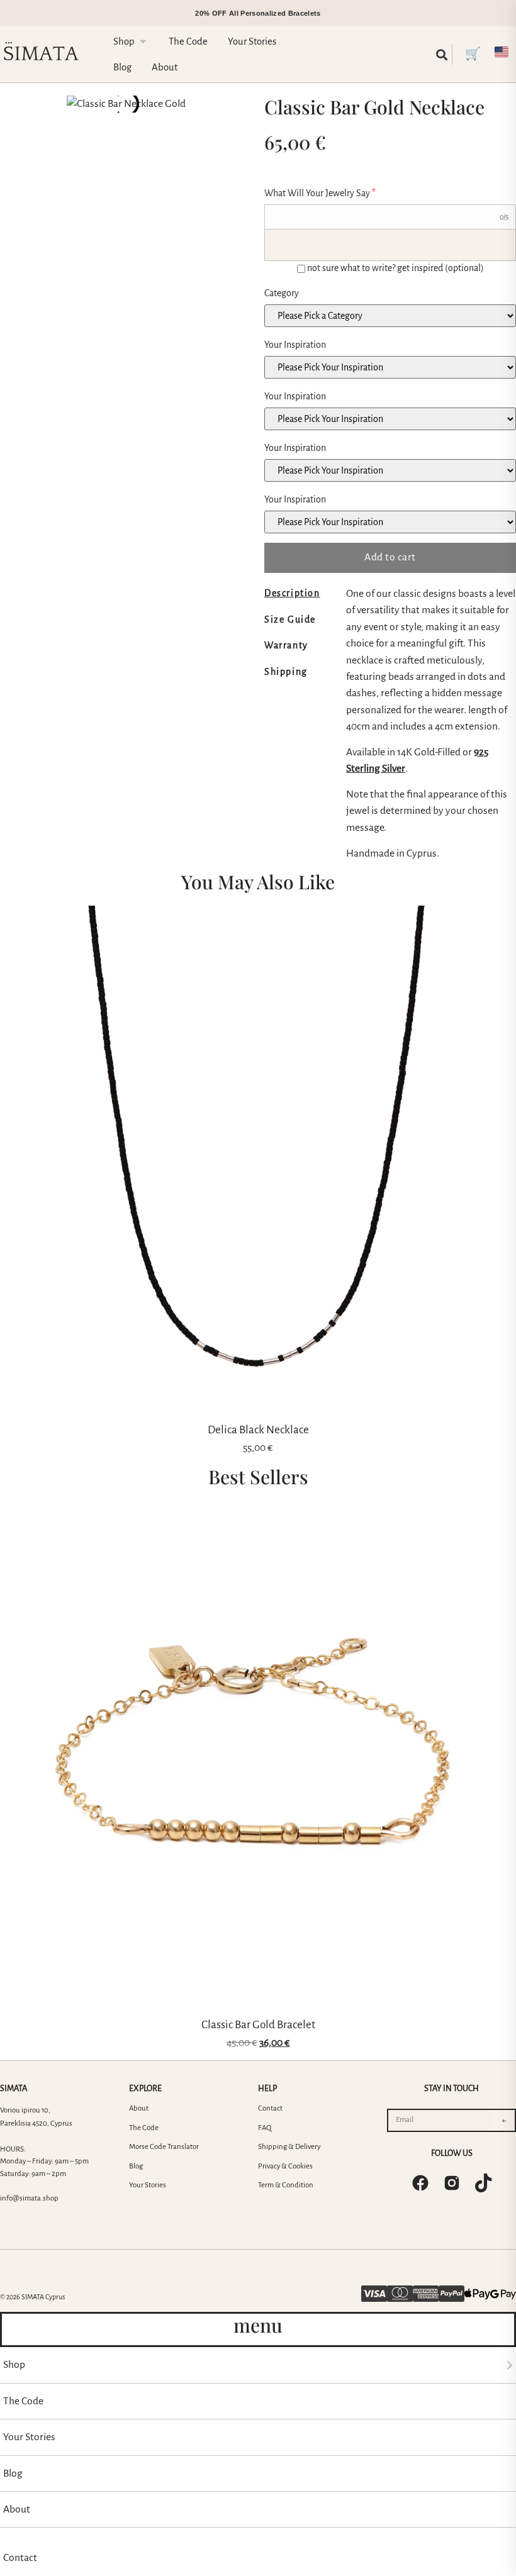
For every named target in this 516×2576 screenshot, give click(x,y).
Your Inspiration (295, 345)
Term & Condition (286, 2185)
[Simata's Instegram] (452, 2183)
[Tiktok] (483, 2183)
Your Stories (148, 2185)
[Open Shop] (143, 42)
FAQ (265, 2128)
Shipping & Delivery (289, 2147)
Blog (136, 2166)
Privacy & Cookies (285, 2166)
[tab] (302, 593)
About (139, 2108)
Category (282, 293)
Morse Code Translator (164, 2147)
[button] (441, 54)
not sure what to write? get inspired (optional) (395, 268)
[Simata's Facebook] (420, 2183)
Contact (270, 2108)
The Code (144, 2128)
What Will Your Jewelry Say (320, 193)
